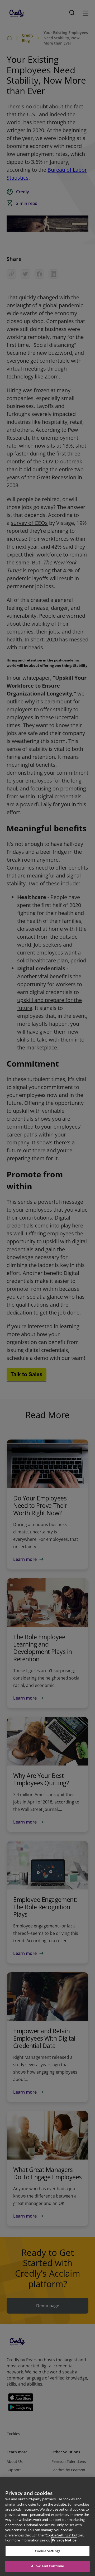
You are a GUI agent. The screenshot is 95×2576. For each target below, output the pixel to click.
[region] (47, 2527)
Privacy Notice (64, 2540)
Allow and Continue (47, 2566)
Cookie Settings (47, 2551)
